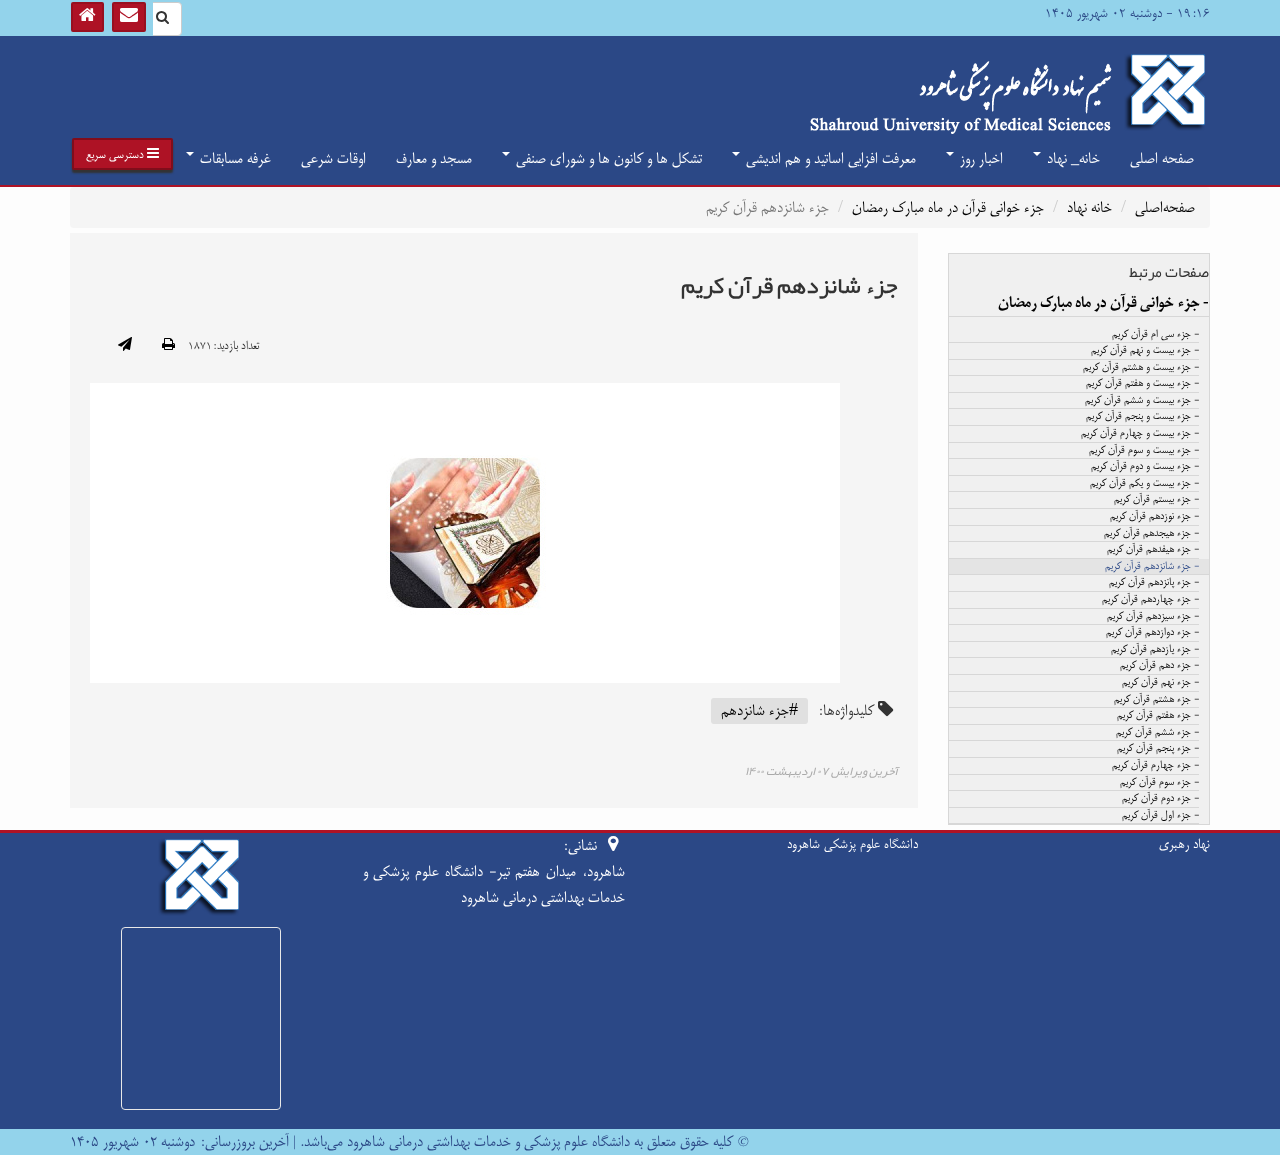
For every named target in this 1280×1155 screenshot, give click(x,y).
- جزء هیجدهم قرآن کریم (1151, 534)
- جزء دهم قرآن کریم (1159, 666)
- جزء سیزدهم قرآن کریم (1153, 617)
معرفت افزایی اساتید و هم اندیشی (829, 158)
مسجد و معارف (434, 158)
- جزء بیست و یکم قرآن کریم (1144, 484)
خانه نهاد (1089, 207)
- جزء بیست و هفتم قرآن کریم (1142, 384)
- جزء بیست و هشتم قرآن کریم (1141, 368)
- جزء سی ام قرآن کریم (1155, 335)
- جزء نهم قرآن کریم (1160, 683)
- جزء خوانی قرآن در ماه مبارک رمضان (1103, 303)
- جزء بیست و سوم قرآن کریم (1144, 451)
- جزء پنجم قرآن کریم (1158, 749)
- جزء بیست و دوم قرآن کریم (1145, 467)
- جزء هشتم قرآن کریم (1156, 700)
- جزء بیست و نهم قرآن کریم (1145, 351)
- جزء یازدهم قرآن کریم (1155, 650)
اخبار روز (979, 158)
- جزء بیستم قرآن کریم (1156, 500)
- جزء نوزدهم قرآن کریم (1154, 517)
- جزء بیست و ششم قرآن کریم (1142, 401)
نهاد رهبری (1184, 844)
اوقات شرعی (333, 158)
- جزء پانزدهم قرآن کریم (1154, 583)
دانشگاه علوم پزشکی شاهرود (852, 844)
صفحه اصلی (1162, 158)
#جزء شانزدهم (759, 710)
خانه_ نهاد (1071, 158)
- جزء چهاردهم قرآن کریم (1150, 600)
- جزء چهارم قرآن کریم (1155, 766)
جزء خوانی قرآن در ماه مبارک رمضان (948, 207)
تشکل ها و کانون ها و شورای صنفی (607, 158)
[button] (122, 154)
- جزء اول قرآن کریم (1160, 816)
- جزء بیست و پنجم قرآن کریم (1142, 417)
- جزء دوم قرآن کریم (1160, 799)
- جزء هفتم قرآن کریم (1158, 716)
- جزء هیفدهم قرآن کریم (1153, 550)
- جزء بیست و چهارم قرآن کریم (1140, 434)
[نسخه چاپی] (168, 346)
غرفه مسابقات (233, 158)
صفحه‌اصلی (1165, 207)
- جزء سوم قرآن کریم (1159, 783)
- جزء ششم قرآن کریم (1157, 733)
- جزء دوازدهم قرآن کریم (1152, 633)
